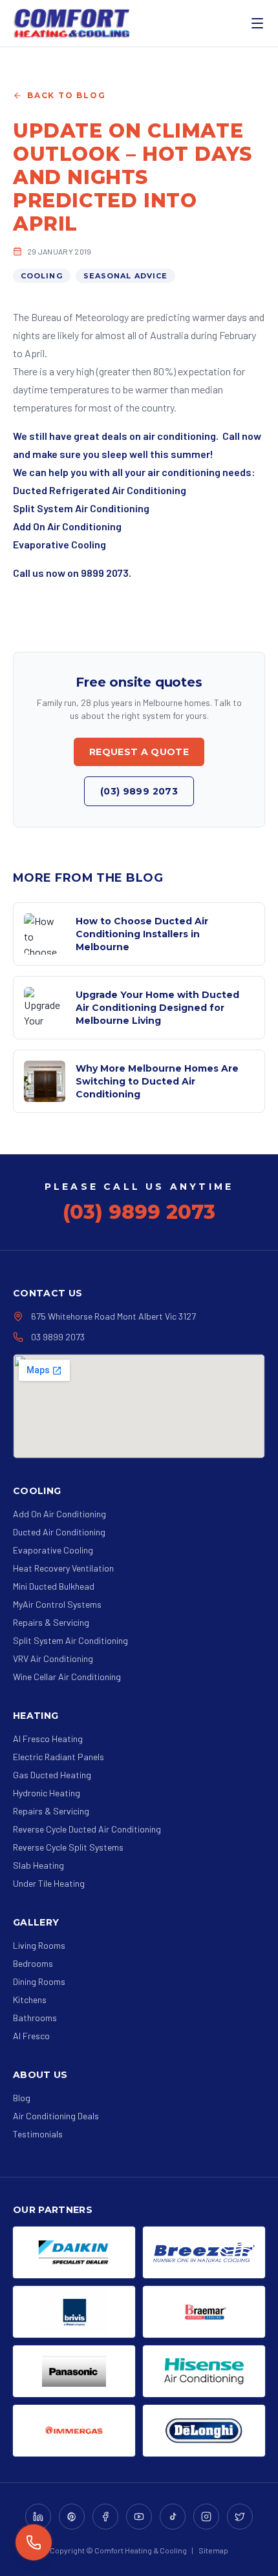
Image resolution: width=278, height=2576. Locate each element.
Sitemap (213, 2550)
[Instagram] (206, 2517)
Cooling (42, 276)
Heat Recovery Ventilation (63, 1568)
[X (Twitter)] (240, 2517)
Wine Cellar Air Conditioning (67, 1677)
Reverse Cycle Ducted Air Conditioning (87, 1829)
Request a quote (139, 752)
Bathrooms (35, 2018)
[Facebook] (105, 2517)
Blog (22, 2098)
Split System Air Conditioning (70, 1640)
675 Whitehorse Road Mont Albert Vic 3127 (113, 1316)
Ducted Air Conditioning (59, 1532)
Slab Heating (38, 1865)
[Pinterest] (72, 2517)
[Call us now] (34, 2542)
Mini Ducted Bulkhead (54, 1586)
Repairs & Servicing (51, 1622)
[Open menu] (257, 23)
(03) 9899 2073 (139, 791)
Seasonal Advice (126, 276)
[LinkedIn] (38, 2517)
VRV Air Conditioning (53, 1658)
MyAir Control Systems (57, 1604)
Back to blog (67, 95)
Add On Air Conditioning (59, 1514)
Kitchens (30, 2000)
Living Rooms (39, 1945)
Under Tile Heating (49, 1883)
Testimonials (38, 2134)
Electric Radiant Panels (59, 1757)
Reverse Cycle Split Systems (68, 1847)
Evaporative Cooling (53, 1550)
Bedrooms (33, 1963)
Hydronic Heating (47, 1793)
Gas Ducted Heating (52, 1775)
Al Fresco (31, 2036)
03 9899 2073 (58, 1337)
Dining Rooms (39, 1981)
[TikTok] (173, 2517)
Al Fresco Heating (48, 1739)
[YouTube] (139, 2517)
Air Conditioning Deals (56, 2116)
